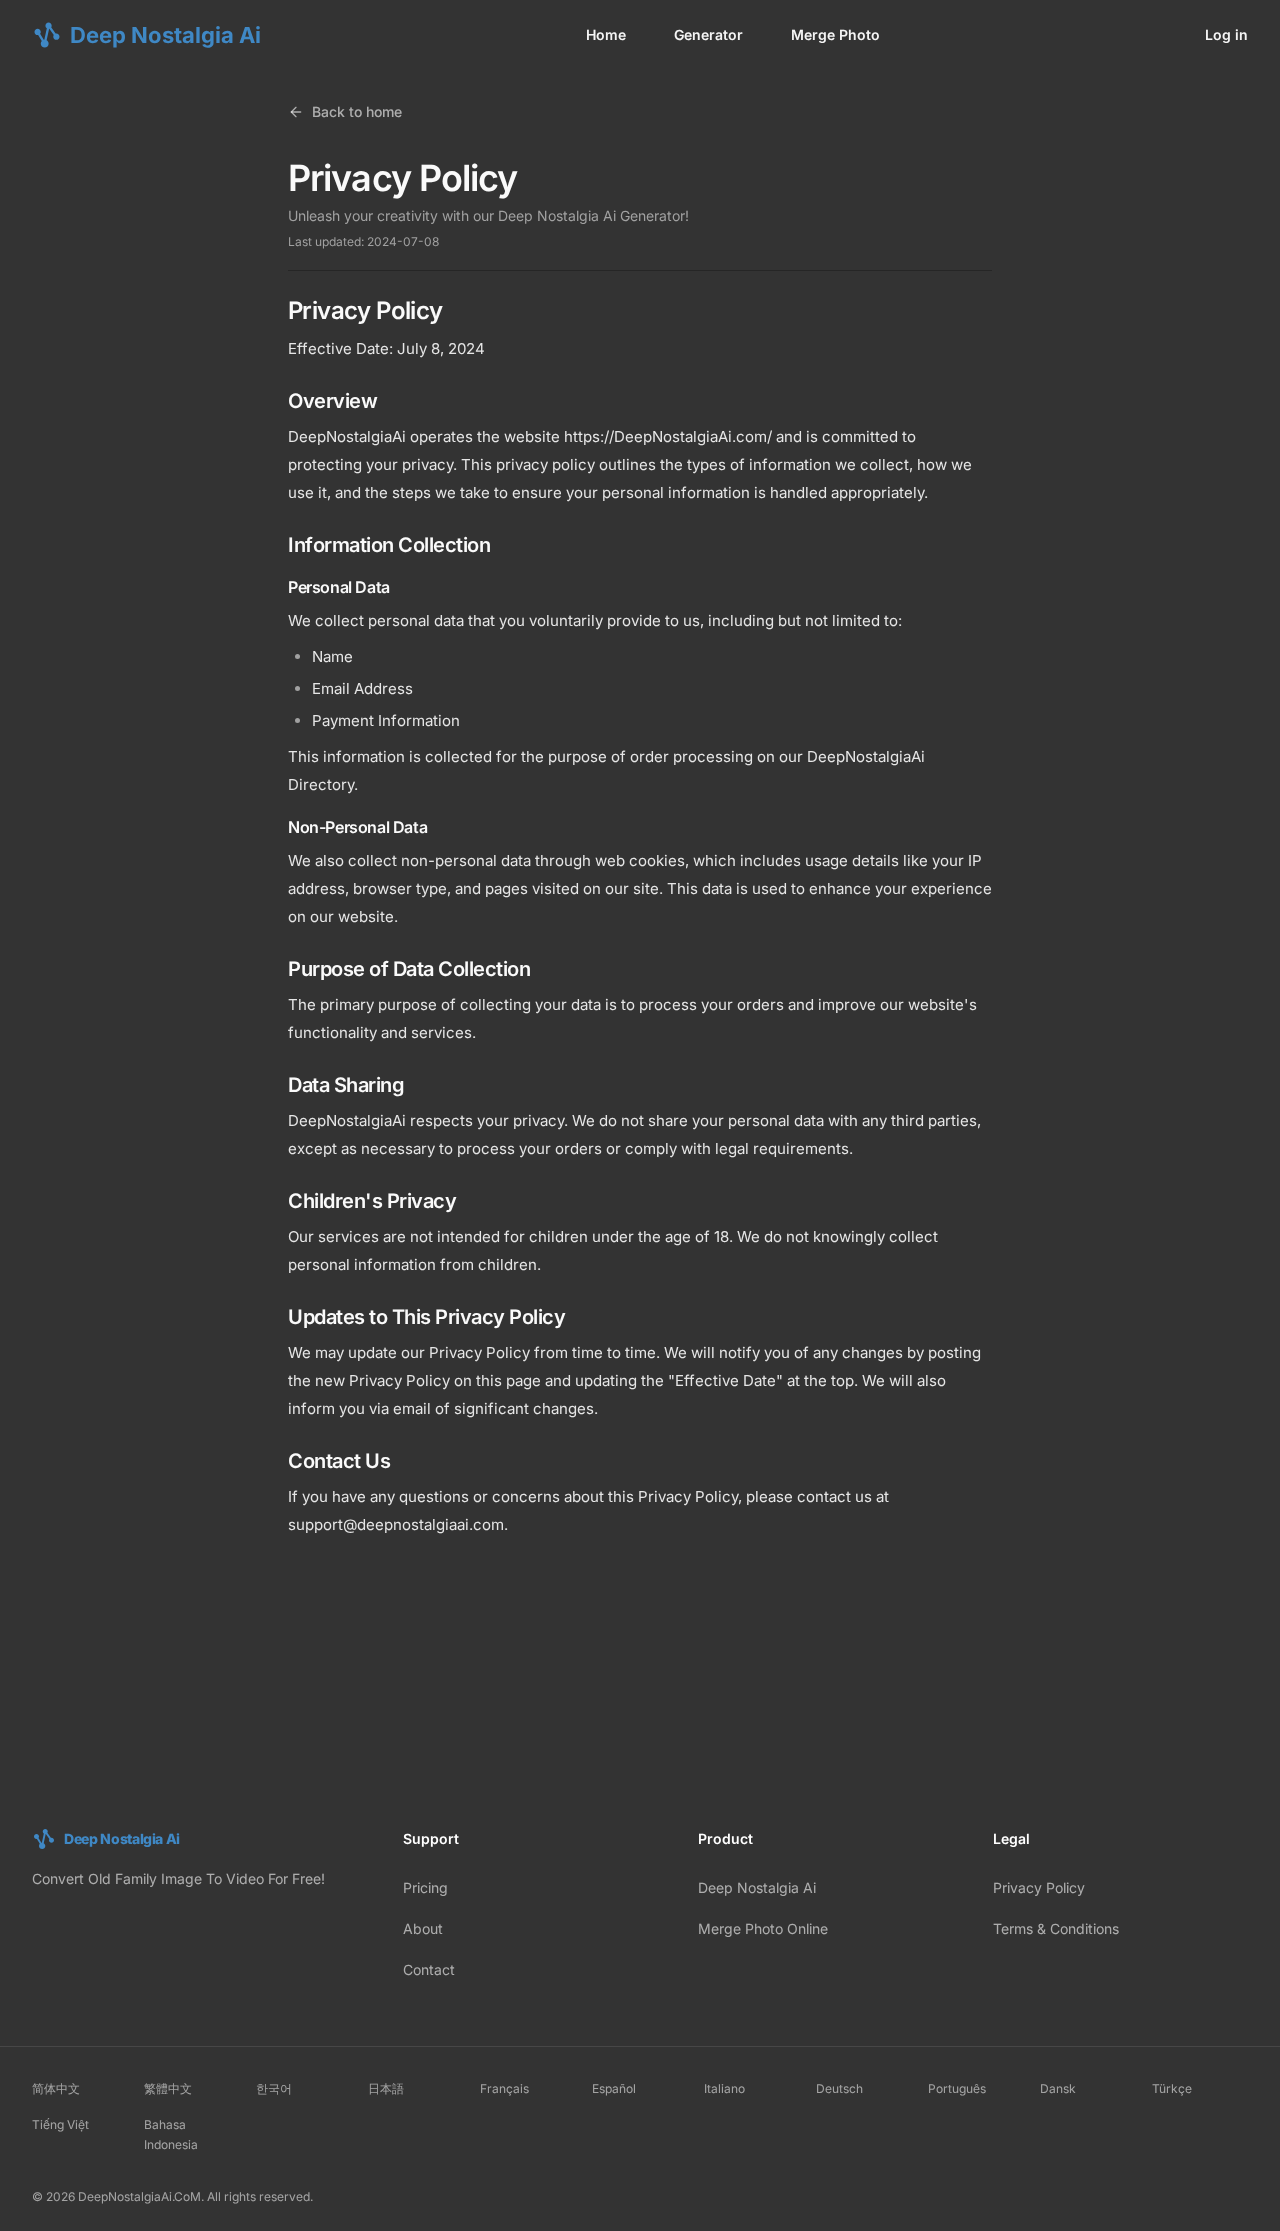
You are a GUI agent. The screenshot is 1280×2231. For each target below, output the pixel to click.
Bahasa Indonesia (171, 2134)
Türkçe (1172, 2088)
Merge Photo (835, 34)
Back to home (357, 111)
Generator (708, 34)
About (423, 1928)
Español (614, 2088)
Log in (1226, 34)
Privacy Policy (1039, 1887)
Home (606, 34)
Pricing (425, 1887)
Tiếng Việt (60, 2124)
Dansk (1058, 2088)
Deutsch (839, 2088)
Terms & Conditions (1056, 1928)
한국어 (274, 2088)
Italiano (724, 2088)
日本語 (386, 2088)
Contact (429, 1969)
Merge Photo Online (763, 1928)
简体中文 (56, 2088)
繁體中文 (168, 2088)
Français (504, 2088)
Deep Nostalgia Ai (757, 1887)
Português (957, 2088)
